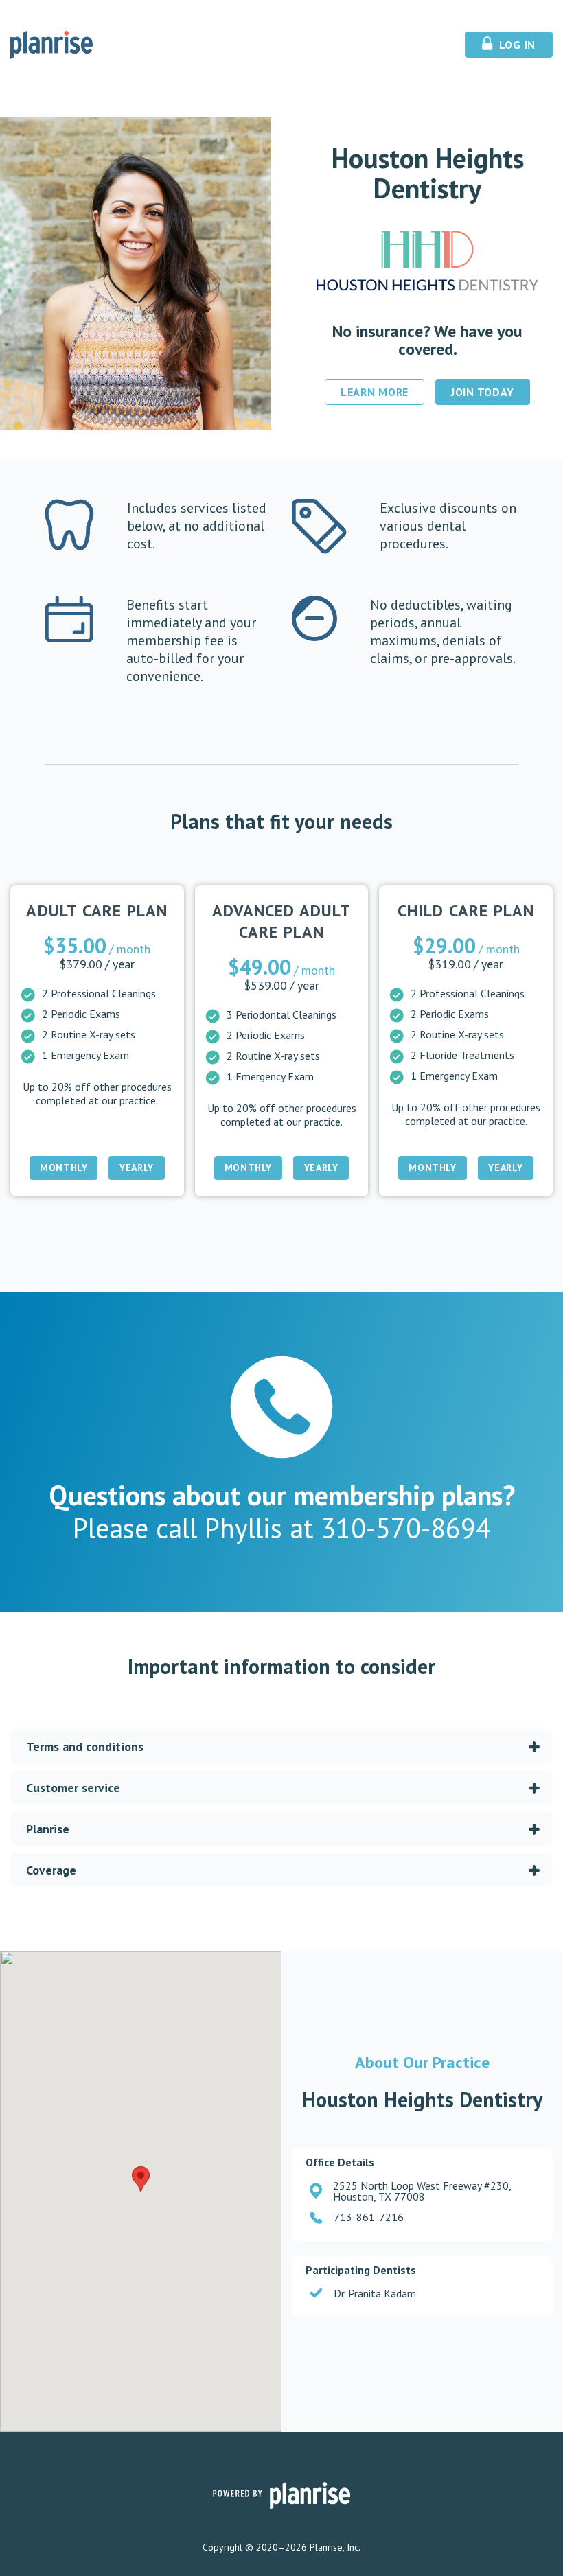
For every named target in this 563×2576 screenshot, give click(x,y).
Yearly (137, 1168)
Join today (483, 392)
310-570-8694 (402, 1528)
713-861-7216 (369, 2217)
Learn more (375, 392)
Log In (516, 45)
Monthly (64, 1168)
